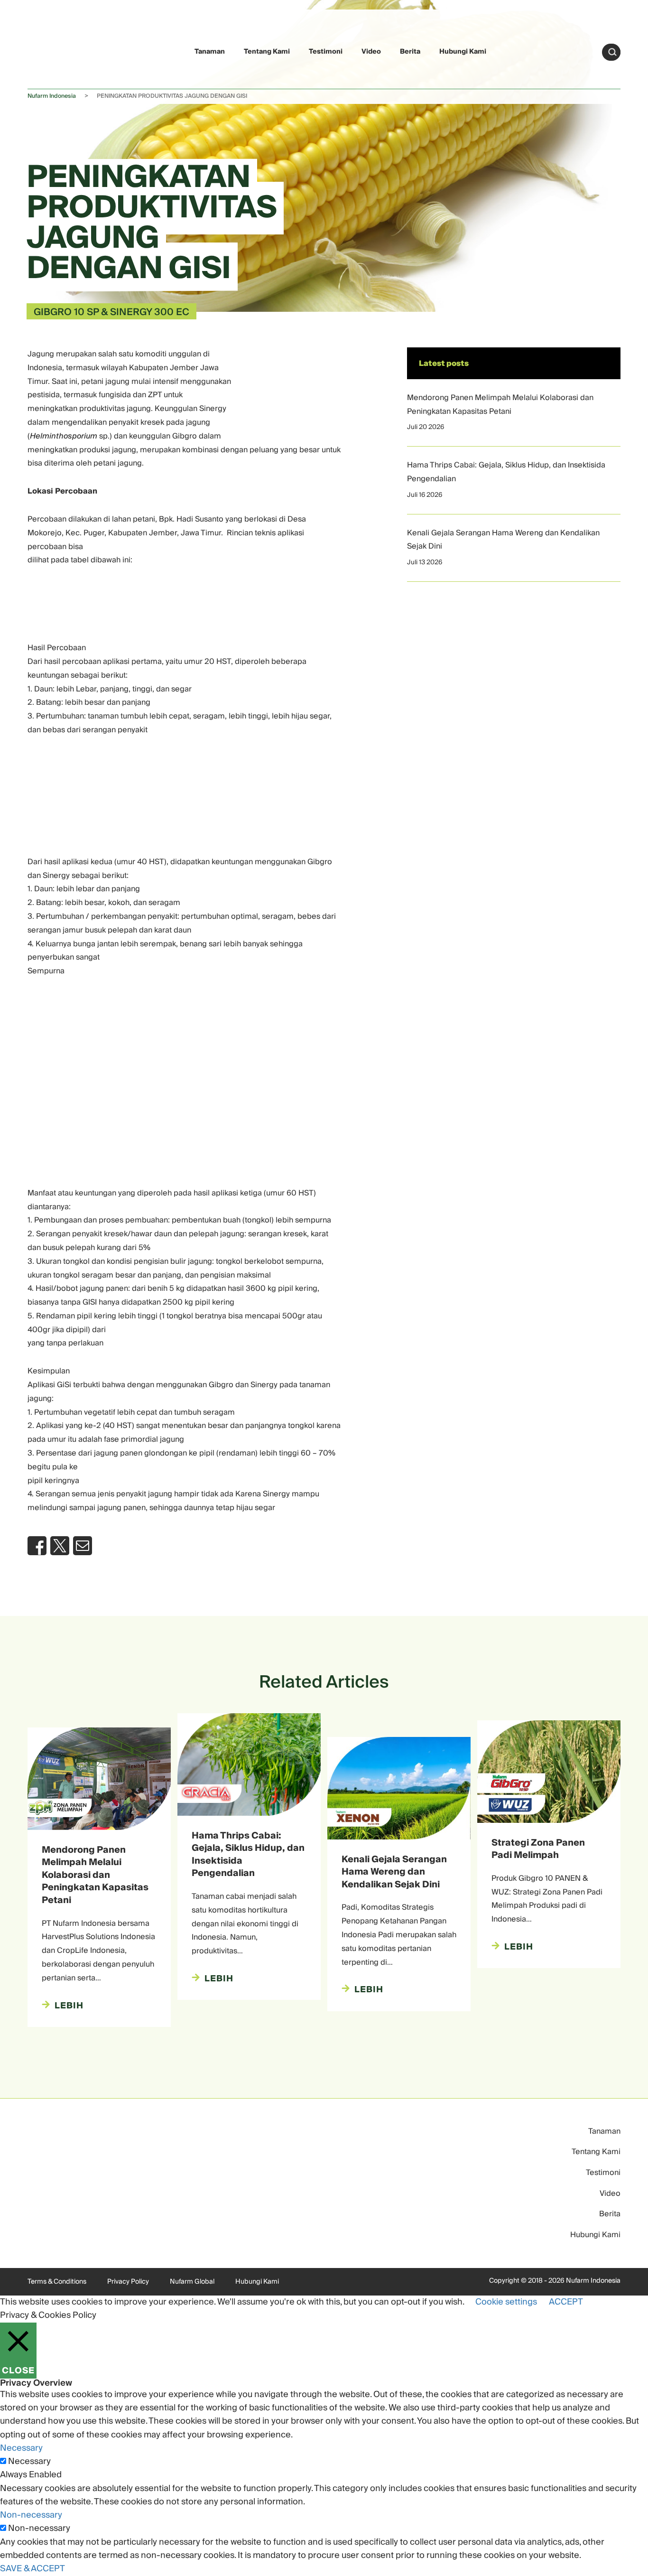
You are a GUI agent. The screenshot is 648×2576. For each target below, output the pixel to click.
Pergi (612, 52)
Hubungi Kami (463, 52)
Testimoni (326, 52)
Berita (410, 52)
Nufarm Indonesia (52, 96)
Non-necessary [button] (31, 2515)
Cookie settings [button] (506, 2302)
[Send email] (83, 1546)
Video (371, 52)
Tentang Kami (267, 52)
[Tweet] (60, 1546)
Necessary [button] (21, 2448)
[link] (50, 51)
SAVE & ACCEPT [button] (32, 2569)
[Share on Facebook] (37, 1546)
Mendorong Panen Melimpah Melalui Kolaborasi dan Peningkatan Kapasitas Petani (500, 405)
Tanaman (210, 52)
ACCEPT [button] (566, 2302)
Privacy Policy (128, 2282)
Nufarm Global (192, 2282)
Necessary (29, 2462)
